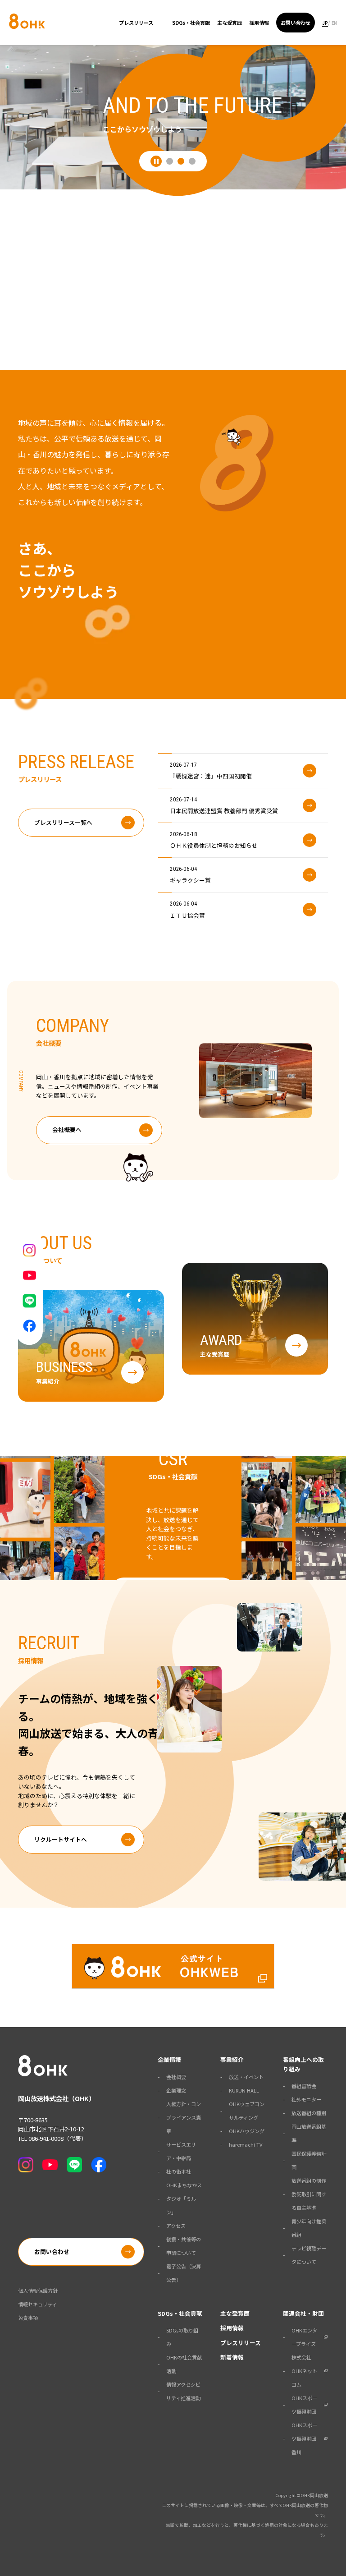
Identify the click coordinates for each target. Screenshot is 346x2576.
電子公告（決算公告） (184, 2273)
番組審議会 (304, 2086)
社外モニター (306, 2099)
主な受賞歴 (230, 23)
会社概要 (176, 2077)
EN (334, 23)
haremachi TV (246, 2144)
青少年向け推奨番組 (309, 2228)
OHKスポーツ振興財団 (304, 2405)
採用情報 (259, 23)
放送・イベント (246, 2077)
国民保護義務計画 (309, 2160)
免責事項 (28, 2318)
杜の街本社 (179, 2171)
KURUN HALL (244, 2090)
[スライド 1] (170, 161)
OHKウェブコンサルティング (247, 2111)
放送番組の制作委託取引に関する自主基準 (309, 2194)
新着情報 (232, 2357)
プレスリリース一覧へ (63, 822)
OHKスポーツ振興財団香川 (304, 2438)
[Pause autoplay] (156, 161)
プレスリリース (136, 23)
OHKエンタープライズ (304, 2337)
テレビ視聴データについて (309, 2255)
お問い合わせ (296, 23)
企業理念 (176, 2090)
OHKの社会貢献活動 (184, 2364)
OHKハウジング (247, 2131)
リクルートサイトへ (61, 1839)
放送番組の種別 (309, 2113)
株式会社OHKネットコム (304, 2371)
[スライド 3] (192, 161)
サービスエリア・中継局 (181, 2151)
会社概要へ (67, 1129)
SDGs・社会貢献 (191, 23)
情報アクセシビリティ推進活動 (183, 2391)
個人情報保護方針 (38, 2291)
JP (325, 23)
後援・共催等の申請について (184, 2246)
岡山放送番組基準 (309, 2133)
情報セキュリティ (38, 2304)
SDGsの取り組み (182, 2337)
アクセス (176, 2226)
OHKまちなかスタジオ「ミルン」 (184, 2199)
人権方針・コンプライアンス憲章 (184, 2117)
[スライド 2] (181, 161)
